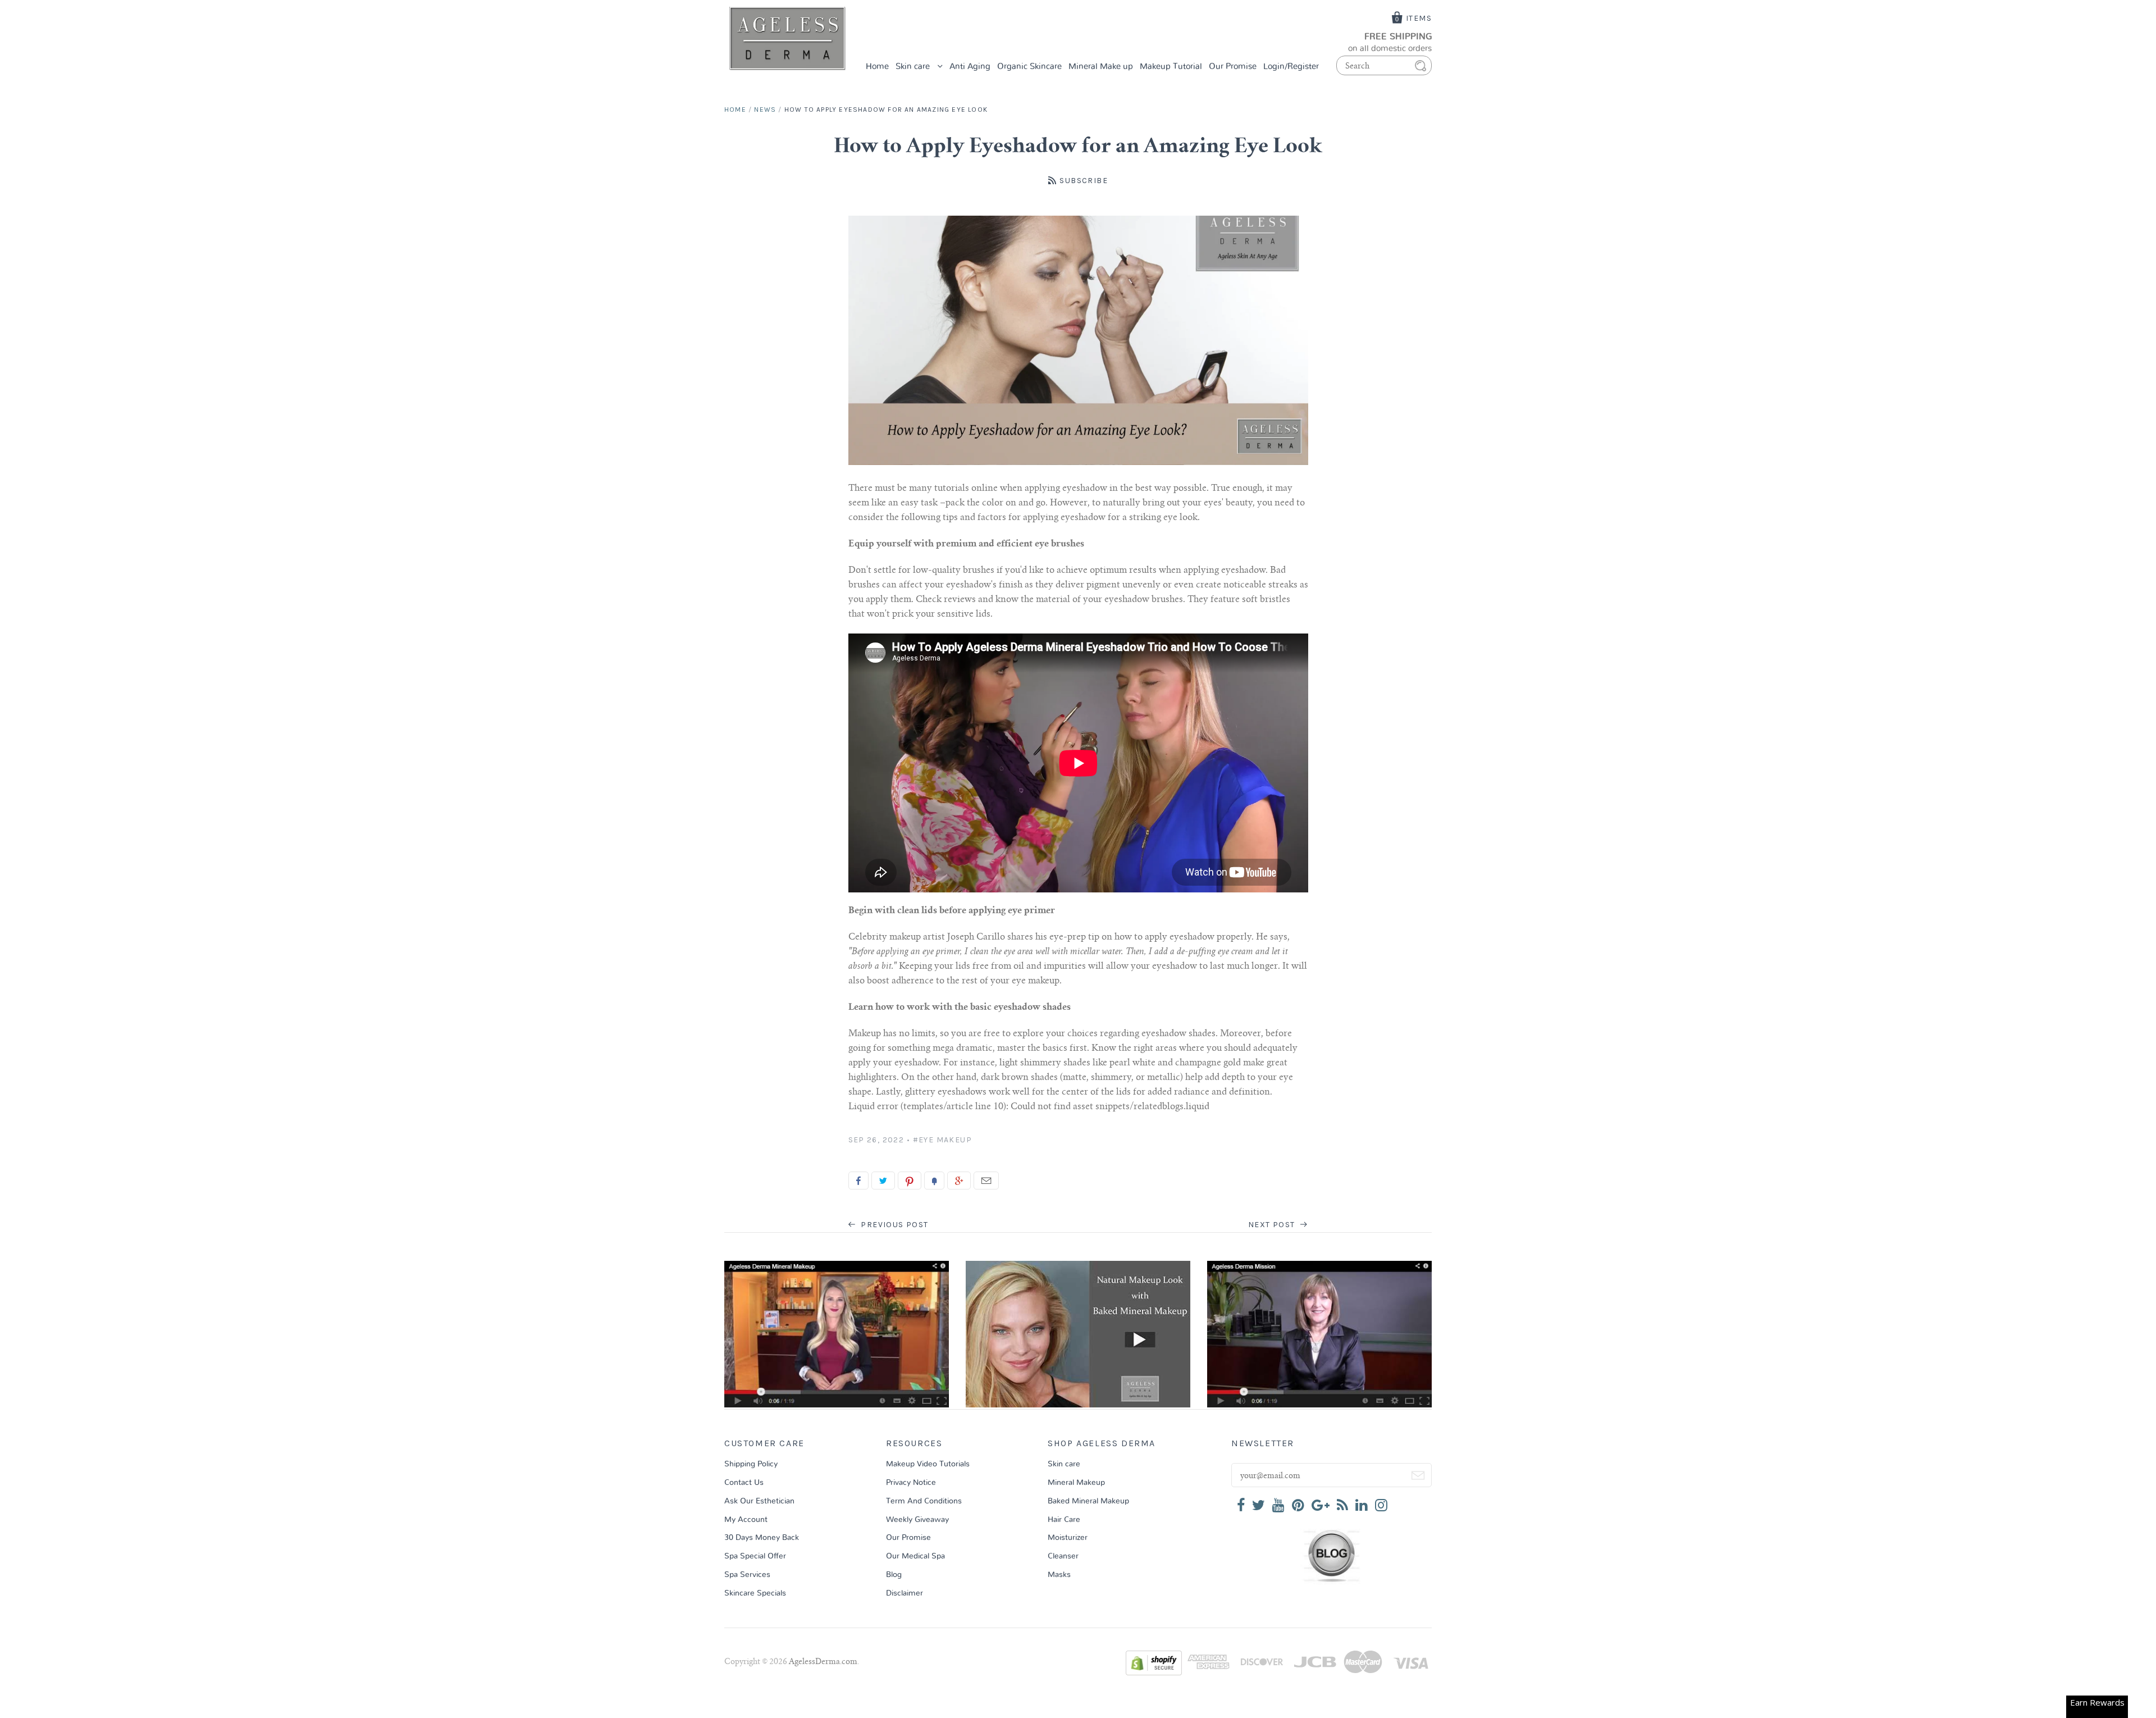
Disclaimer (905, 1593)
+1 (959, 1181)
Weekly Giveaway (917, 1520)
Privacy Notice (911, 1483)
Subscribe (1084, 181)
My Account (746, 1520)
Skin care (914, 67)
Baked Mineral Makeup (1088, 1501)
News (765, 110)
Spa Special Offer (755, 1556)
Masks (1059, 1575)
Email (986, 1181)
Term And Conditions (924, 1501)
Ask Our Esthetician (759, 1501)
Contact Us (744, 1483)
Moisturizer (1068, 1538)
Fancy (934, 1181)
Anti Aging (970, 67)
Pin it (910, 1181)
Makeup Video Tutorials (928, 1464)
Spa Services (747, 1575)
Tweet (883, 1181)
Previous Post (894, 1225)
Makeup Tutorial (1171, 67)
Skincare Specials (755, 1593)
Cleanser (1063, 1556)
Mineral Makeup (1076, 1483)
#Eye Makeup (942, 1140)
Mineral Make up (1101, 67)
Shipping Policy (751, 1464)
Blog (894, 1575)
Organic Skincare (1029, 67)
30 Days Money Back (762, 1538)
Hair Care (1064, 1520)
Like (858, 1181)
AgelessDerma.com (823, 1662)
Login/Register (1291, 67)
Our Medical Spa (915, 1556)
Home (877, 67)
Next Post (1273, 1225)
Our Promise (1233, 67)
